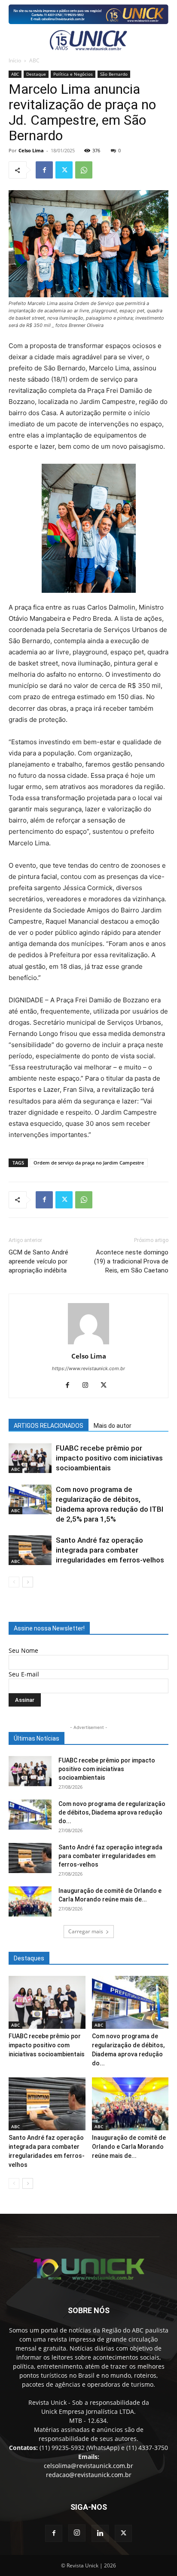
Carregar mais (86, 1931)
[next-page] (28, 1582)
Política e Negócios (73, 74)
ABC (34, 60)
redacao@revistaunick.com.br (89, 2475)
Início (15, 60)
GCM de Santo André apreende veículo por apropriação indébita (38, 1261)
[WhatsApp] (84, 170)
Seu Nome (23, 1650)
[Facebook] (44, 170)
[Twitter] (64, 170)
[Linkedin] (100, 2533)
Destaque (36, 74)
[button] (14, 40)
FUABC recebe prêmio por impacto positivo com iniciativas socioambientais (109, 1458)
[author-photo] (88, 1344)
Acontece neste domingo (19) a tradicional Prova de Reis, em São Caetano (131, 1261)
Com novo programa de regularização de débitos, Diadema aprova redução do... (112, 1812)
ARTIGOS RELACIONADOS (49, 1426)
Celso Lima (31, 150)
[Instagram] (89, 1386)
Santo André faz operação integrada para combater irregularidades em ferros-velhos (110, 1550)
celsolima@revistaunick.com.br (88, 2466)
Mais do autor (113, 1426)
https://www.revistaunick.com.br (88, 1368)
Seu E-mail (24, 1674)
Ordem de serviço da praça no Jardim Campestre (89, 1163)
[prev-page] (14, 1582)
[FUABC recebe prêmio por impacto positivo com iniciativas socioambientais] (30, 1458)
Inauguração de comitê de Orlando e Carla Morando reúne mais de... (129, 2147)
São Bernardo (114, 74)
